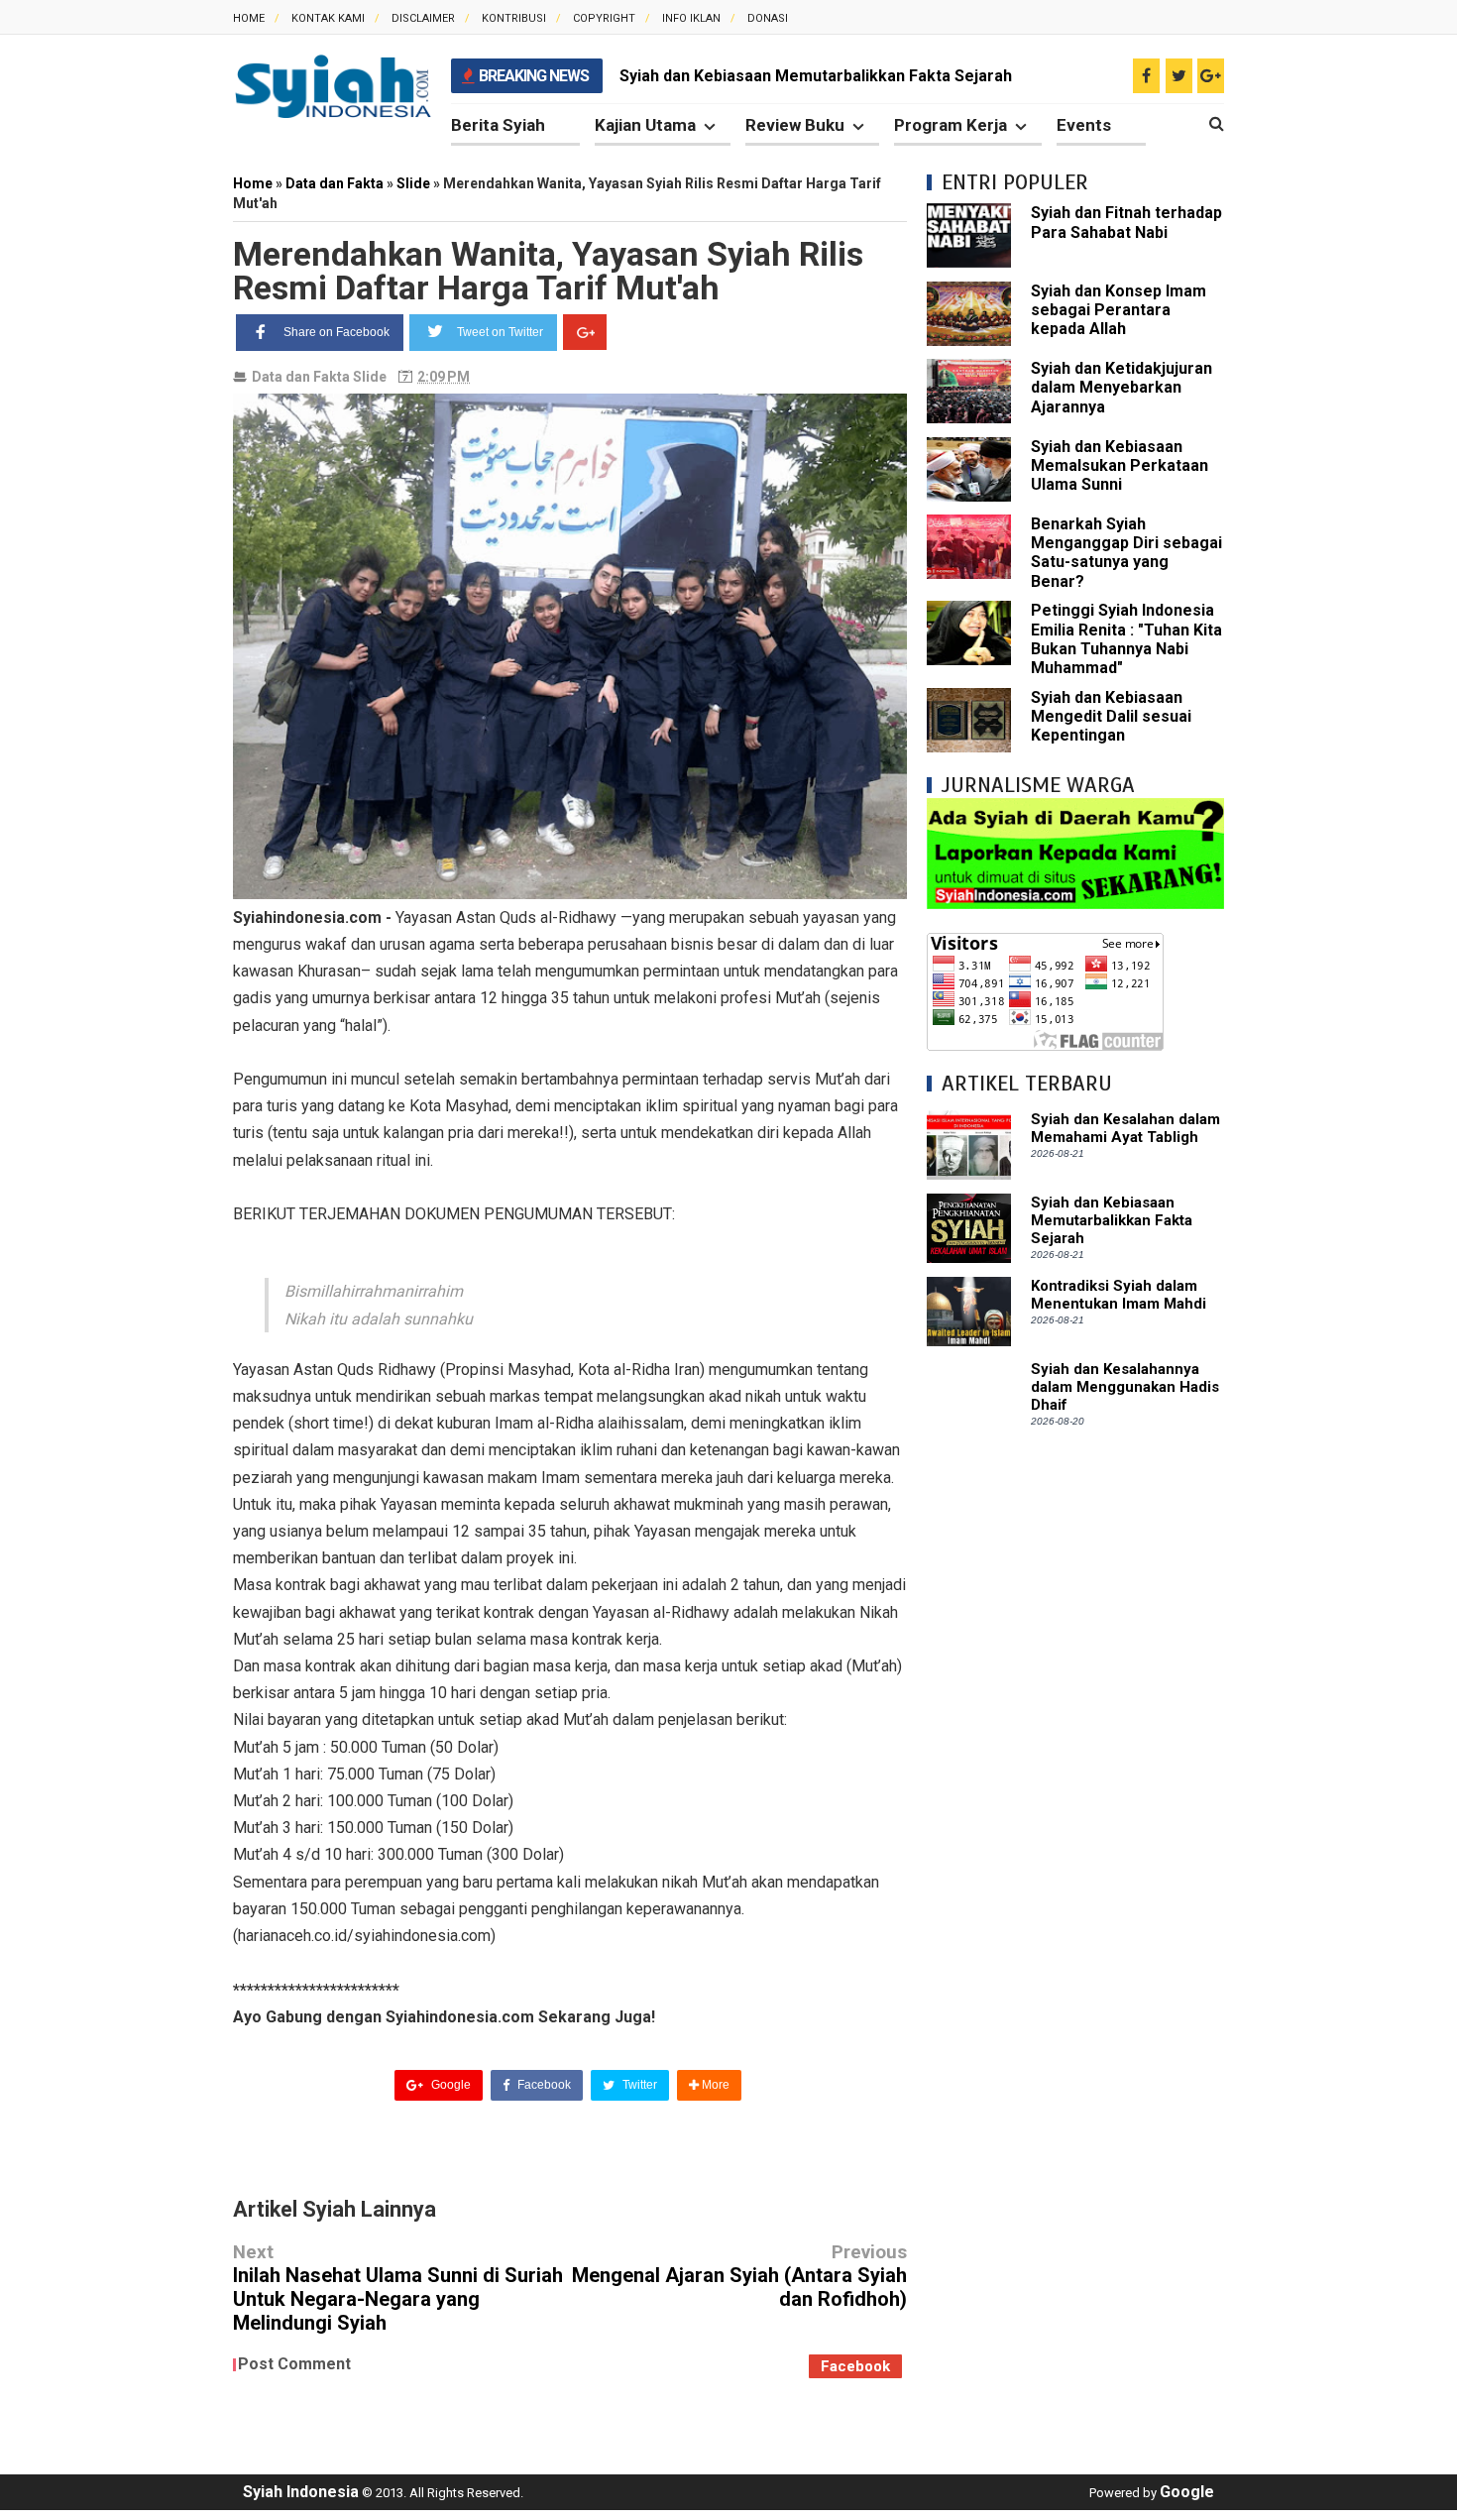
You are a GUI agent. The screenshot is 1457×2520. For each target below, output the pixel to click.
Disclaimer (423, 18)
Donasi (768, 18)
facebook (855, 2366)
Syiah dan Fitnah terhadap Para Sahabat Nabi (1126, 222)
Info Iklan (691, 18)
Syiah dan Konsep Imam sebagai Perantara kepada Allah (1119, 310)
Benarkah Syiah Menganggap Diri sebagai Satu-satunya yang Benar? (1126, 553)
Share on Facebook (336, 332)
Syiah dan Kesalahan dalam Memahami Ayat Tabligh (1125, 1128)
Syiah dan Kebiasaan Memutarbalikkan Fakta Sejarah (816, 76)
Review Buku (795, 125)
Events (1084, 125)
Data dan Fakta (301, 377)
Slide (370, 377)
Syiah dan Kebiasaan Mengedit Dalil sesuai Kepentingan (1111, 716)
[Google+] (585, 332)
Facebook (543, 2085)
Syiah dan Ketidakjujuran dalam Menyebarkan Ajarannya (1121, 387)
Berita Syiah (498, 125)
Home (249, 18)
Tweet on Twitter (500, 332)
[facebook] (1146, 76)
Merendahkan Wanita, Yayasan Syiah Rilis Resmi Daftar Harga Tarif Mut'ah (548, 271)
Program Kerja (951, 125)
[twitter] (1179, 76)
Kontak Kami (328, 18)
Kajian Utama (645, 125)
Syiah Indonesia (301, 2492)
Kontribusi (514, 18)
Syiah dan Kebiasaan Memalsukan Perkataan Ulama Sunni (1120, 465)
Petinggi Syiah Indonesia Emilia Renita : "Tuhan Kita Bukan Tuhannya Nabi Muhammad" (1126, 639)
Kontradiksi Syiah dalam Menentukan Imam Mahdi (1119, 1295)
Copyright (604, 18)
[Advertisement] (1075, 1747)
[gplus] (1211, 76)
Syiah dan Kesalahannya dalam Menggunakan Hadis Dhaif (1125, 1387)
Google (449, 2085)
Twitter (638, 2085)
